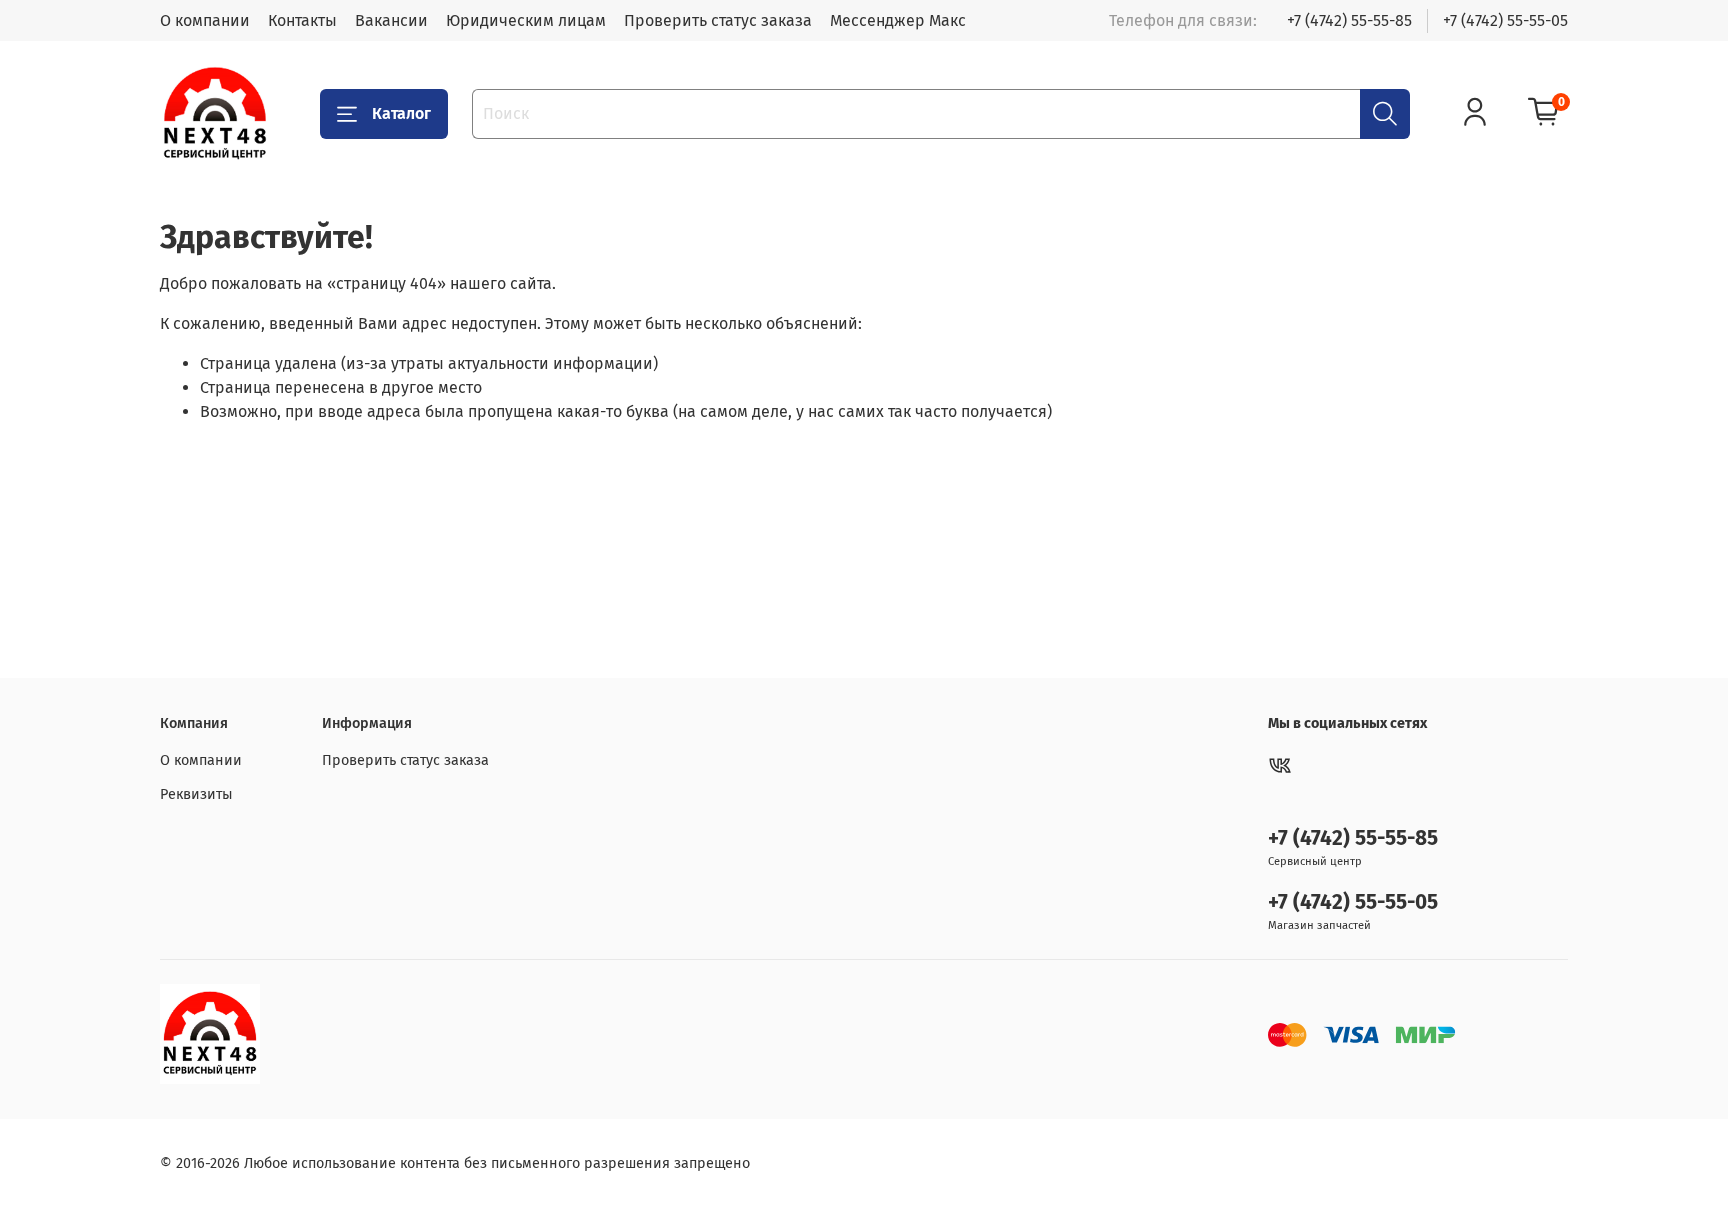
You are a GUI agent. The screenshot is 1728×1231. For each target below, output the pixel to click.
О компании (205, 20)
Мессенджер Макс (898, 20)
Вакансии (391, 20)
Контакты (302, 20)
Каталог (401, 113)
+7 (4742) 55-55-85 (1349, 20)
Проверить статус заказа (718, 20)
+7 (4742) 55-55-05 (1505, 20)
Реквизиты (196, 794)
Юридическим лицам (526, 20)
